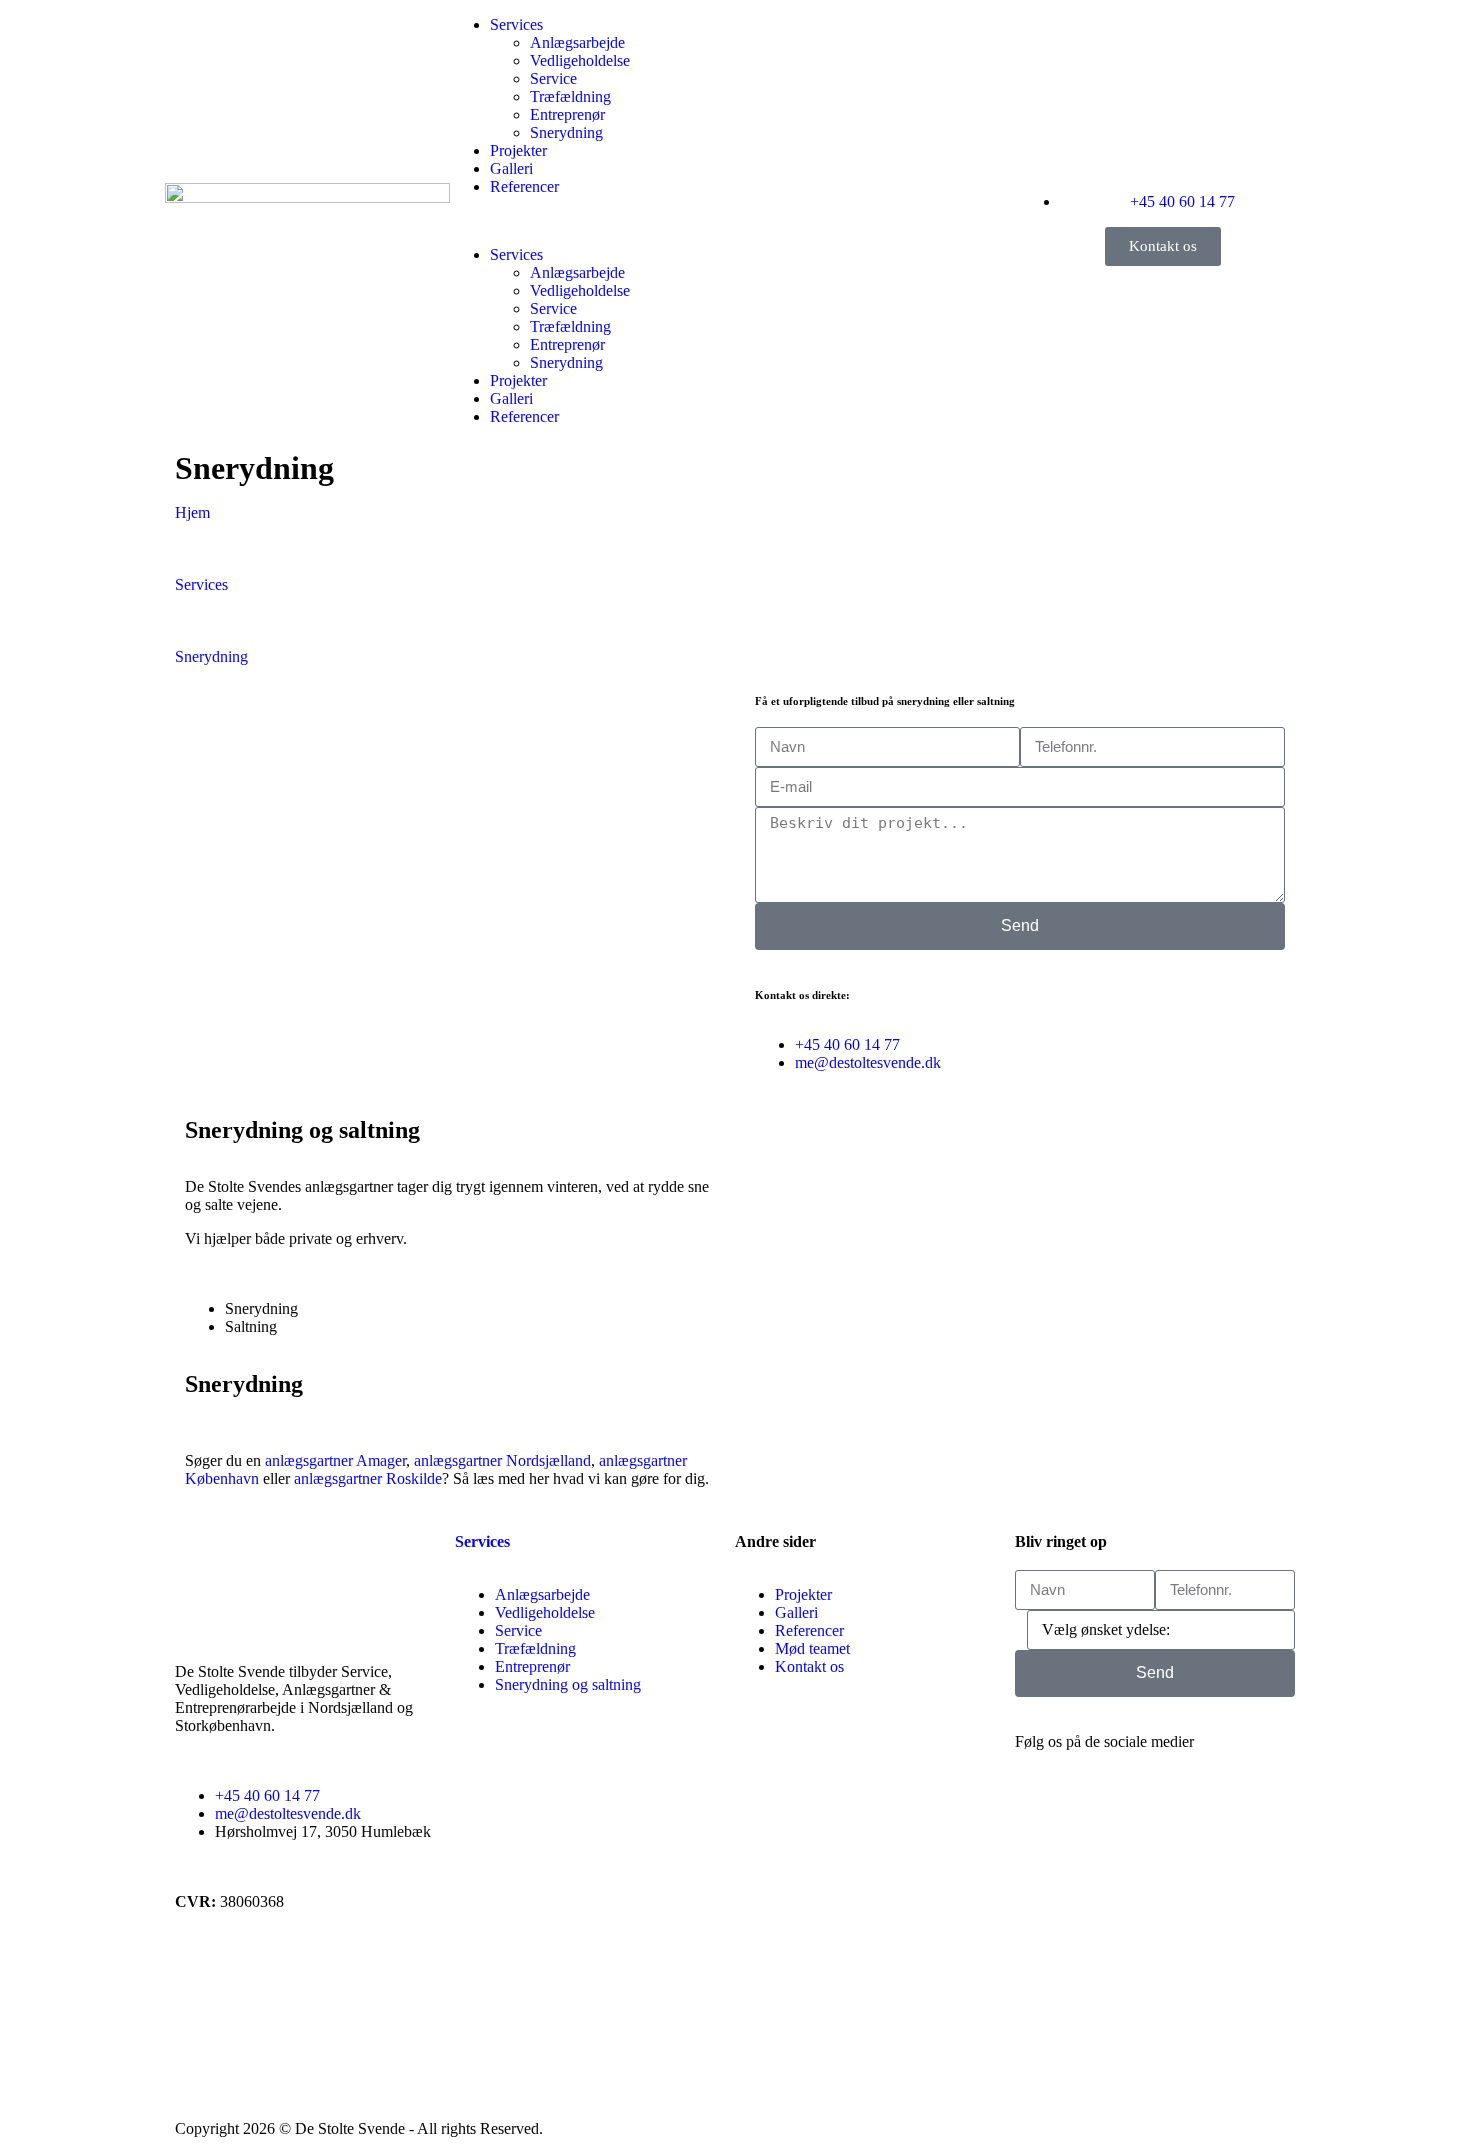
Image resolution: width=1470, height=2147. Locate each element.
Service (553, 78)
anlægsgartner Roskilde (368, 1478)
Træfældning (570, 96)
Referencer (524, 186)
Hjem (192, 512)
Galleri (511, 168)
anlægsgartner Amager (335, 1460)
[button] (592, 221)
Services (516, 24)
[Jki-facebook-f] (1040, 1812)
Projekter (518, 150)
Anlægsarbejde (577, 42)
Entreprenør (567, 114)
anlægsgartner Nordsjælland (502, 1460)
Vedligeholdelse (580, 60)
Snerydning (566, 132)
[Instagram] (1094, 1812)
